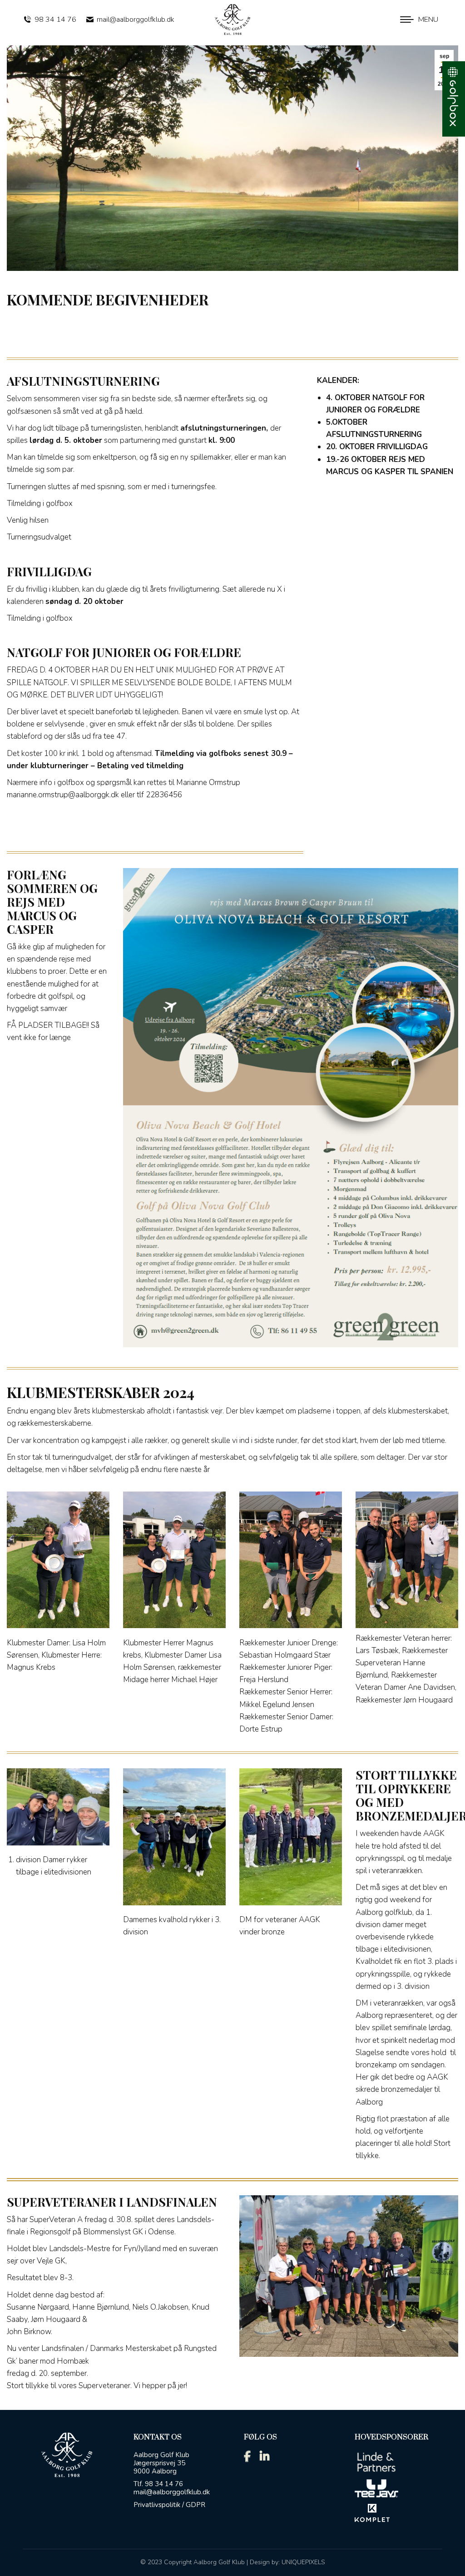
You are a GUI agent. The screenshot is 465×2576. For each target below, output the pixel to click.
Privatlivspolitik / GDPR (169, 2505)
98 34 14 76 (55, 20)
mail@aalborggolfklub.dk (136, 20)
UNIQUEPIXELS (303, 2562)
